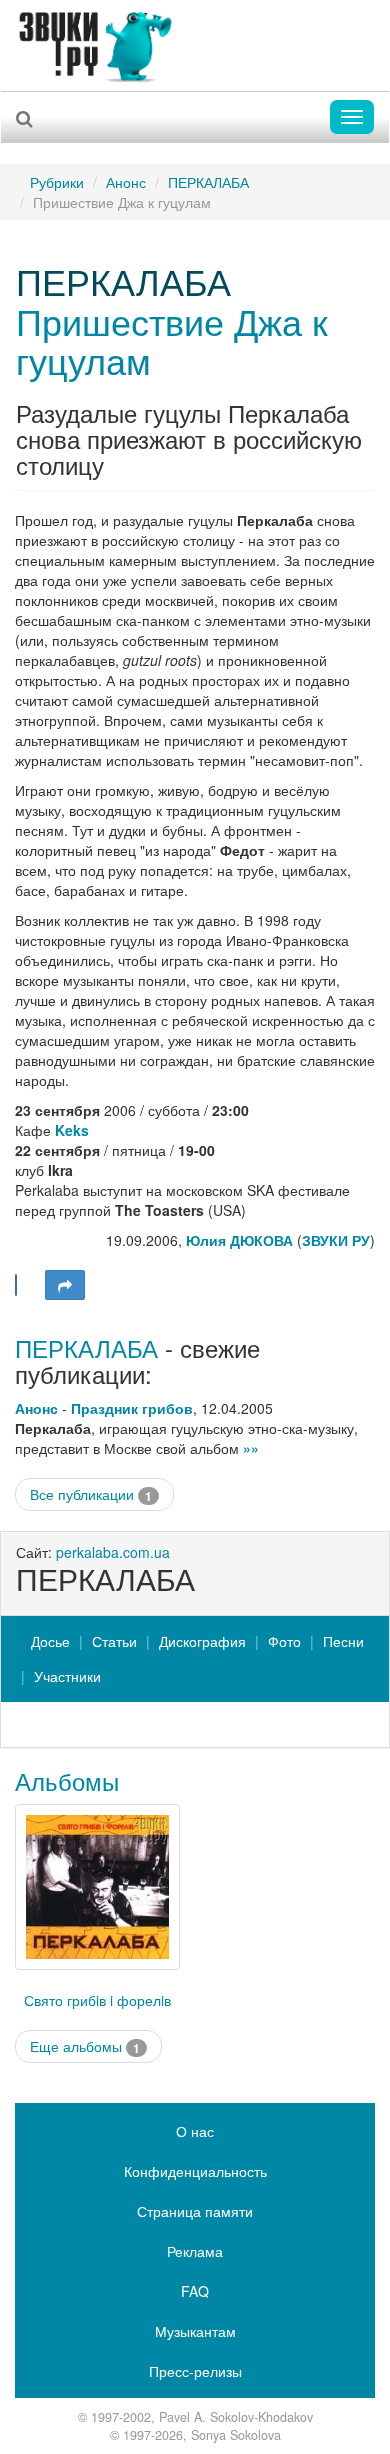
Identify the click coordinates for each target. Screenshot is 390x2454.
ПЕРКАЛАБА (208, 182)
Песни (343, 1641)
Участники (67, 1676)
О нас (195, 2131)
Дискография (202, 1641)
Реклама (195, 2251)
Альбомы (67, 1780)
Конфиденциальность (195, 2171)
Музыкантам (195, 2331)
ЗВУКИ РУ (336, 1240)
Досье (50, 1641)
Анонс (126, 182)
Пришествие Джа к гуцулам (172, 340)
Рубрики (57, 182)
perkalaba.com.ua (113, 1552)
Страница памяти (195, 2211)
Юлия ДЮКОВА (239, 1240)
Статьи (114, 1641)
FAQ (195, 2291)
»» (251, 1448)
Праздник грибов (132, 1408)
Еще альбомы (85, 2046)
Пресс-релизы (195, 2371)
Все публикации (91, 1494)
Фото (284, 1641)
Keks (72, 1130)
